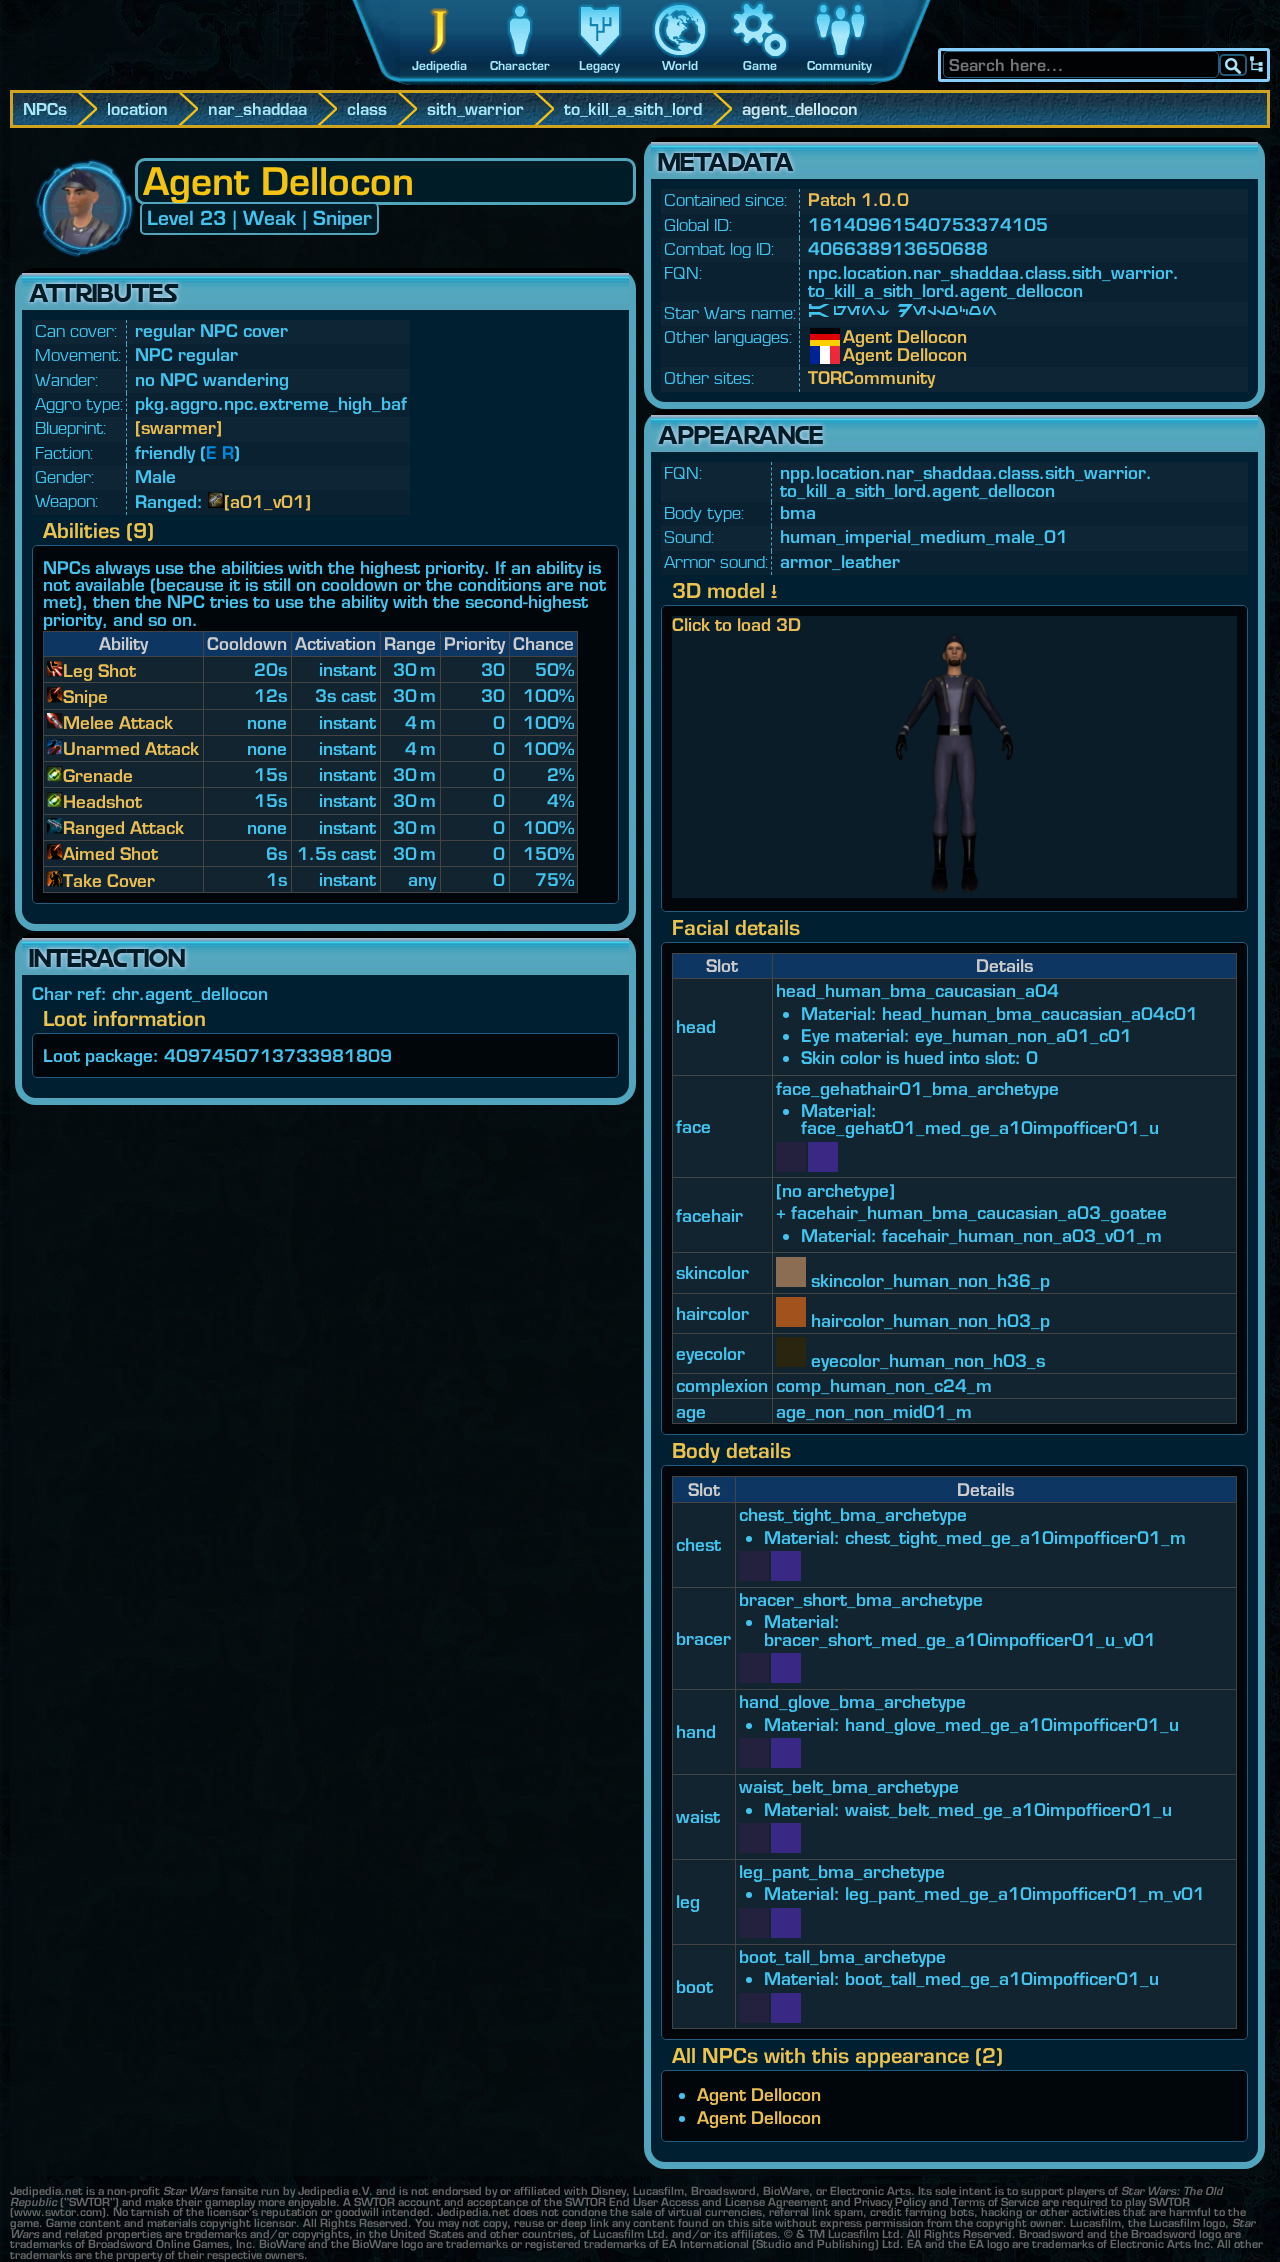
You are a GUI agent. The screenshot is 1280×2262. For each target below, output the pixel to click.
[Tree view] (1257, 65)
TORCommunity (871, 377)
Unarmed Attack (131, 748)
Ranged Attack (123, 827)
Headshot (102, 801)
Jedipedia (439, 65)
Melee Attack (118, 722)
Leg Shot (99, 670)
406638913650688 (898, 248)
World (680, 65)
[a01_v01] (267, 501)
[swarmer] (178, 427)
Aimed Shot (110, 853)
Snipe (85, 696)
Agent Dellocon (858, 337)
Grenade (98, 775)
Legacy (599, 65)
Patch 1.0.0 (858, 199)
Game (760, 65)
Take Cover (109, 880)
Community (839, 65)
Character (520, 65)
